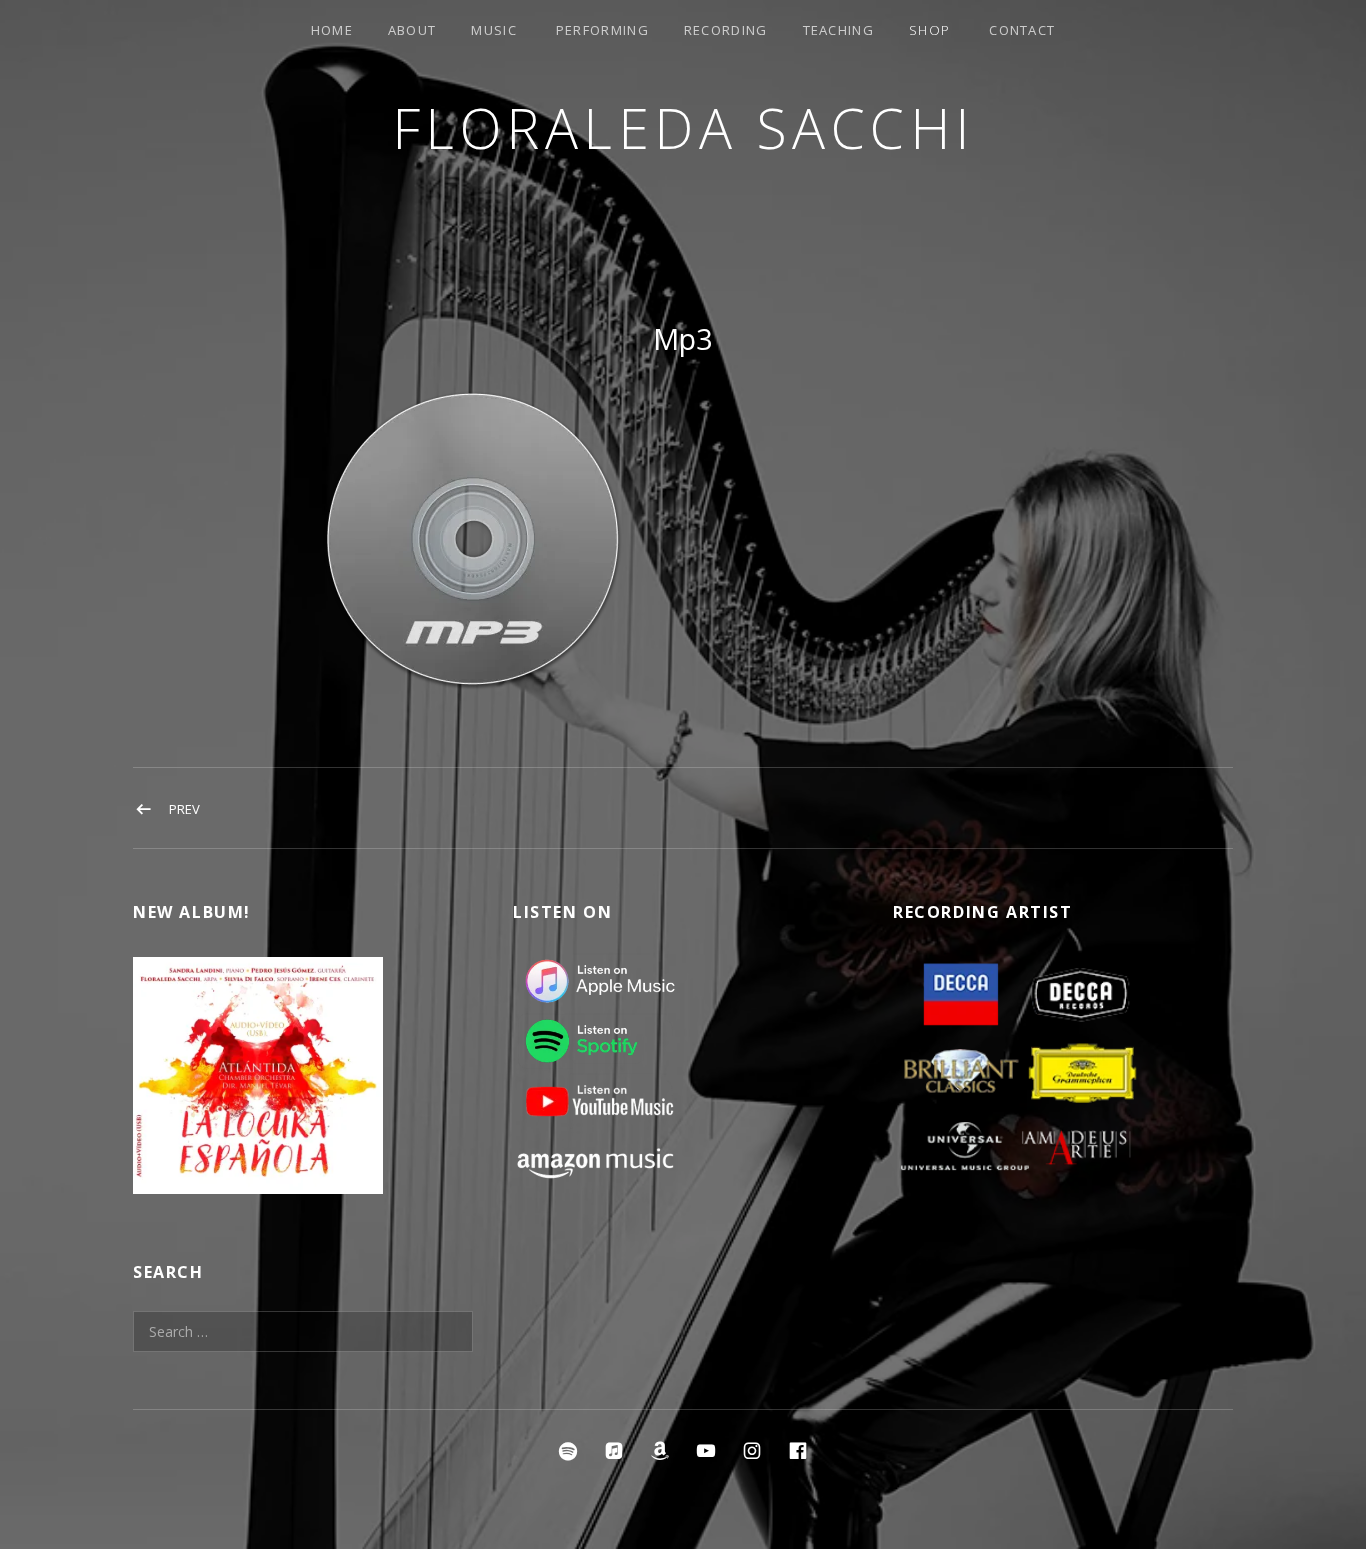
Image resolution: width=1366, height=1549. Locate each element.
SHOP (929, 30)
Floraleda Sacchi (683, 127)
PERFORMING (602, 30)
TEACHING (838, 30)
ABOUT (412, 30)
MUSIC (494, 30)
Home (332, 30)
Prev (184, 809)
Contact (1022, 30)
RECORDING (726, 30)
